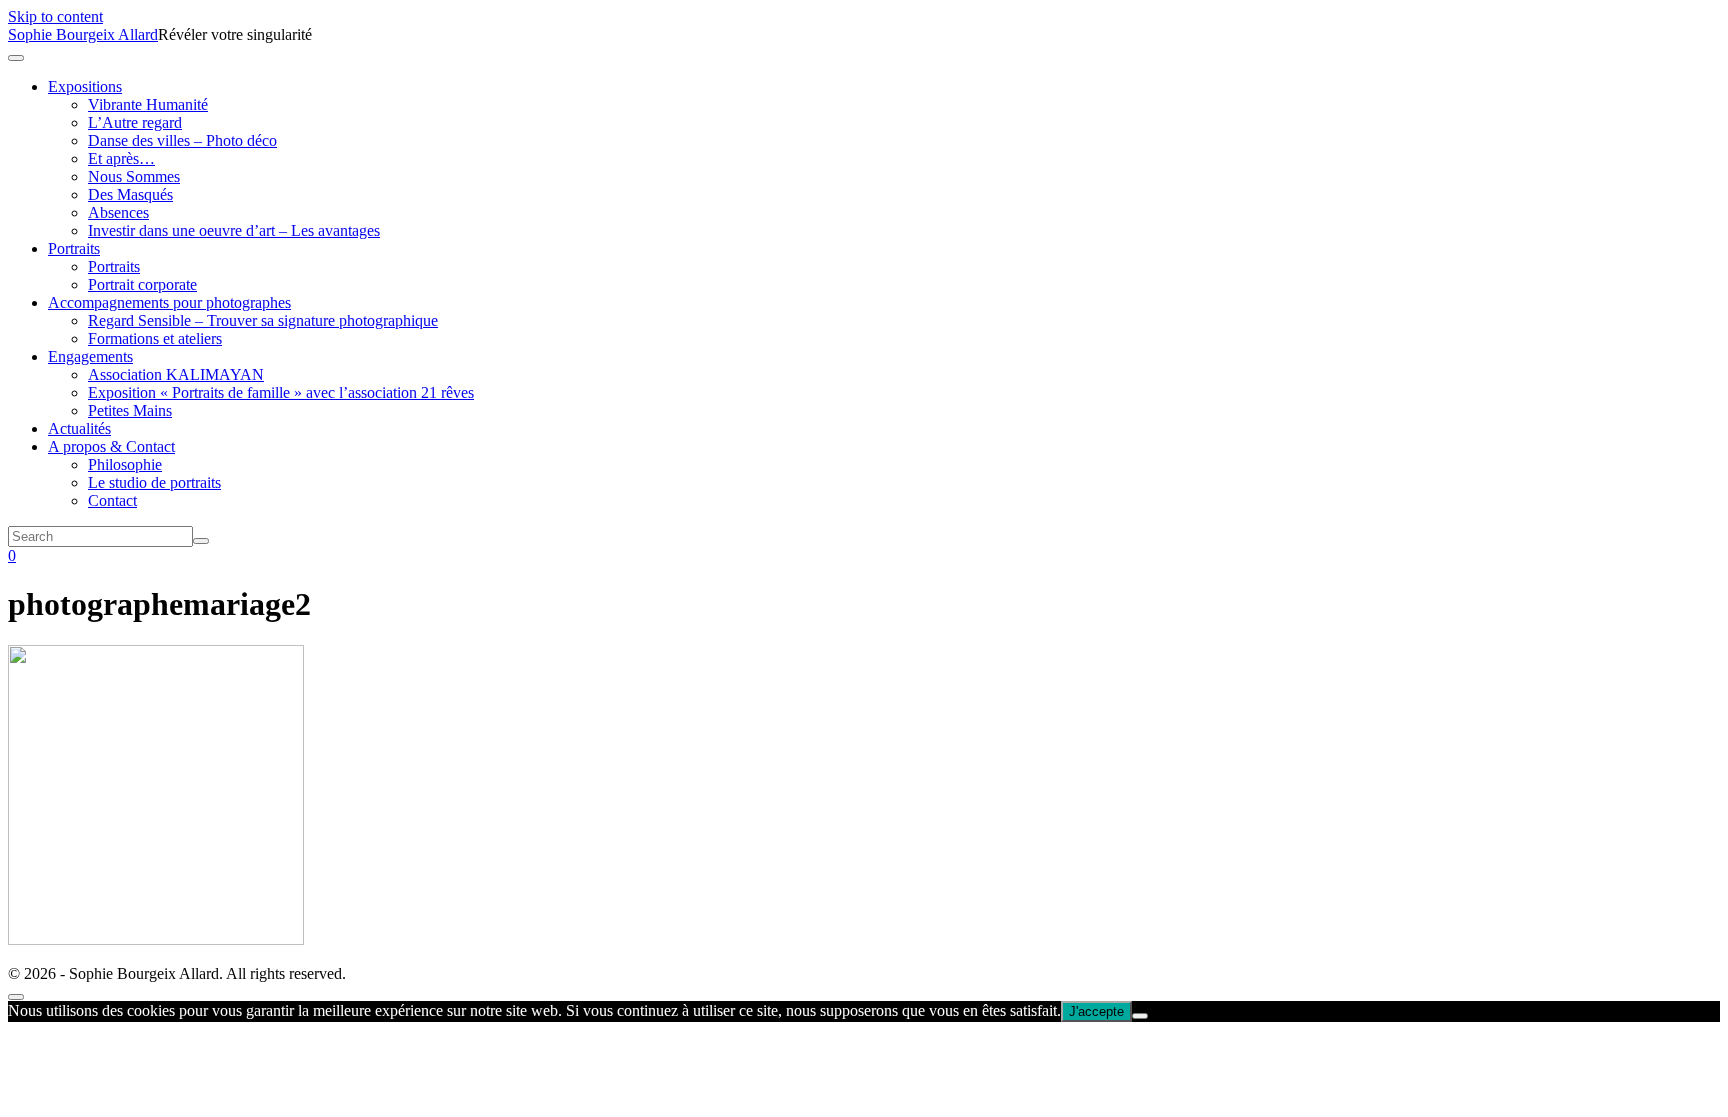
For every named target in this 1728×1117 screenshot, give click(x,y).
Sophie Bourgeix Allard (83, 34)
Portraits (74, 248)
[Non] (1140, 1016)
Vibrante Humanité (148, 104)
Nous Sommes (134, 176)
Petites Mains (130, 410)
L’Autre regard (135, 122)
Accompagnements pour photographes (169, 302)
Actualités (79, 428)
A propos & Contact (111, 446)
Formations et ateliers (155, 338)
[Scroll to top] (16, 997)
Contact (112, 500)
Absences (118, 212)
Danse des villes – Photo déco (182, 140)
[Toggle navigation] (16, 58)
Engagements (90, 356)
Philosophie (125, 464)
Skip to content (55, 16)
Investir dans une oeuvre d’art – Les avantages (234, 230)
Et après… (121, 158)
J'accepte (1096, 1011)
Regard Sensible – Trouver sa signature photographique (263, 320)
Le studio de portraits (154, 482)
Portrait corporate (142, 284)
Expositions (85, 86)
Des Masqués (130, 194)
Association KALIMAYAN (176, 374)
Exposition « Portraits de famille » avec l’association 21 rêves (281, 392)
